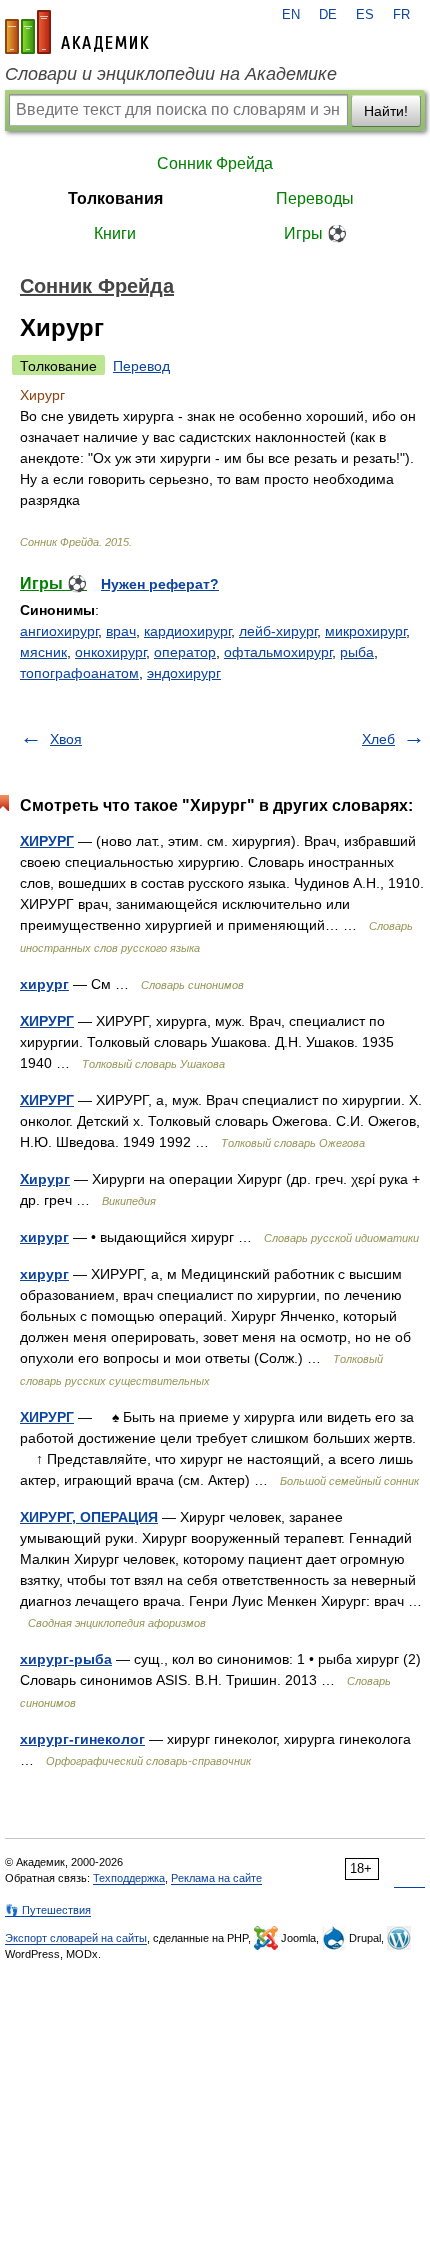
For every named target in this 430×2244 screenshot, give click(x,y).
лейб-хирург (278, 631)
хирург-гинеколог (82, 1739)
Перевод (141, 366)
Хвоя (66, 739)
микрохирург (365, 631)
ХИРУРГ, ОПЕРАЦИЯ (89, 1517)
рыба (357, 652)
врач (121, 631)
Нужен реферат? (160, 584)
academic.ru (77, 32)
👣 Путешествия (48, 1910)
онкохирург (110, 652)
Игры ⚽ (315, 233)
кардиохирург (187, 631)
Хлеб (378, 739)
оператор (185, 652)
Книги (115, 233)
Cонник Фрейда (215, 163)
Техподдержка (129, 1878)
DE (328, 15)
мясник (43, 652)
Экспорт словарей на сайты (76, 1938)
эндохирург (184, 673)
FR (401, 15)
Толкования (115, 198)
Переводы (315, 198)
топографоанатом (79, 673)
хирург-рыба (66, 1659)
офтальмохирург (278, 652)
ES (365, 15)
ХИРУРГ (47, 841)
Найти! (386, 111)
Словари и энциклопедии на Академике (171, 74)
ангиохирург (59, 631)
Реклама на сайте (216, 1878)
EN (291, 15)
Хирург (45, 1179)
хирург (44, 984)
